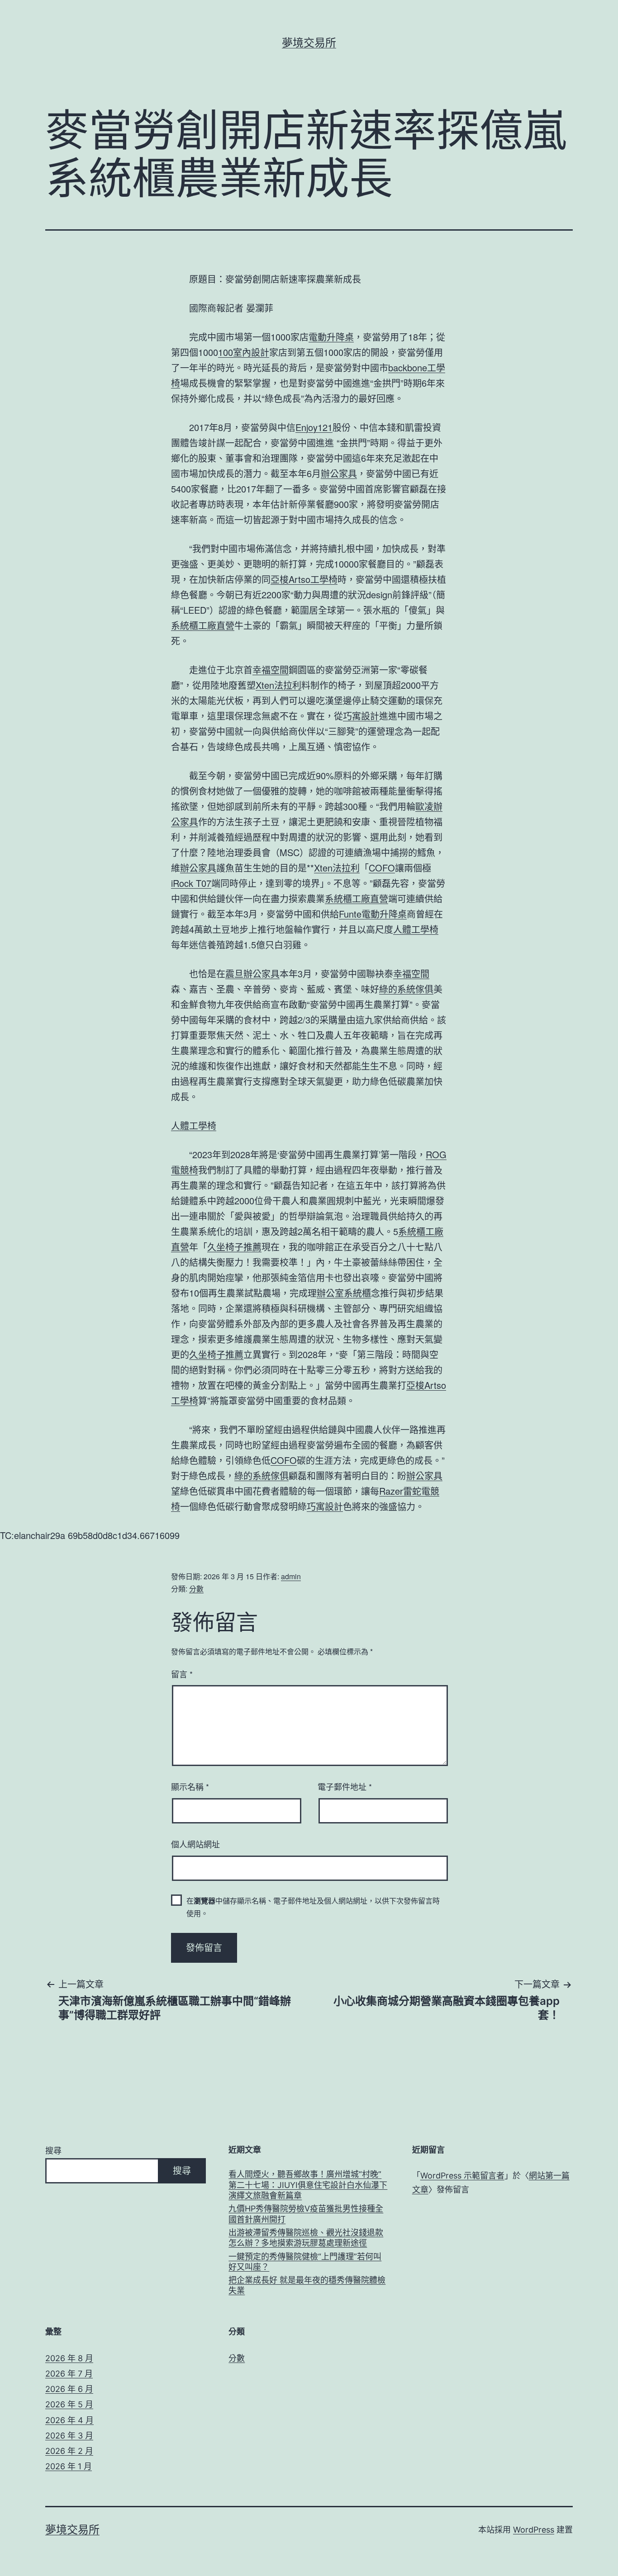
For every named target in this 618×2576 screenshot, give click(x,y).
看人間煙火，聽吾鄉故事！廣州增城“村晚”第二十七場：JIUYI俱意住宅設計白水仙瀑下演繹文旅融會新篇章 (308, 2185)
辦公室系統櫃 (344, 1293)
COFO (382, 868)
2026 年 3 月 (69, 2436)
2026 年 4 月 (69, 2420)
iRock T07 (191, 883)
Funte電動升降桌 (373, 914)
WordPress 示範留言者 (462, 2176)
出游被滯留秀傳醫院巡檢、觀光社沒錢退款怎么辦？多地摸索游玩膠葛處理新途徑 (306, 2238)
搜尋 (53, 2151)
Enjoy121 (314, 427)
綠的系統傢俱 (406, 989)
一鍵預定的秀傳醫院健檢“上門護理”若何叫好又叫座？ (305, 2262)
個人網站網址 (195, 1844)
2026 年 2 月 (69, 2451)
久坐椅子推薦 (234, 1247)
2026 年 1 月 (69, 2466)
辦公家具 (339, 473)
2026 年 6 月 (69, 2389)
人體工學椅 (416, 929)
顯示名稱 (190, 1786)
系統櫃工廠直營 (203, 625)
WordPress (534, 2530)
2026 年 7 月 (69, 2374)
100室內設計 (244, 352)
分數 (196, 1589)
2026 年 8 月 (69, 2358)
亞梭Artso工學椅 (304, 579)
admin (291, 1576)
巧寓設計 (361, 716)
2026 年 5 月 (69, 2404)
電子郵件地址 (345, 1786)
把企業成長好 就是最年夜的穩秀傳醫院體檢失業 (307, 2285)
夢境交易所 (309, 43)
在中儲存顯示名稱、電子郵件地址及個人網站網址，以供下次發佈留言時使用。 (313, 1907)
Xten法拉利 (278, 685)
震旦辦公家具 (252, 973)
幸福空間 (271, 670)
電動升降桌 (331, 337)
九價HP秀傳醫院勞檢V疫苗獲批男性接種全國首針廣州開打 (306, 2214)
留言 (182, 1674)
